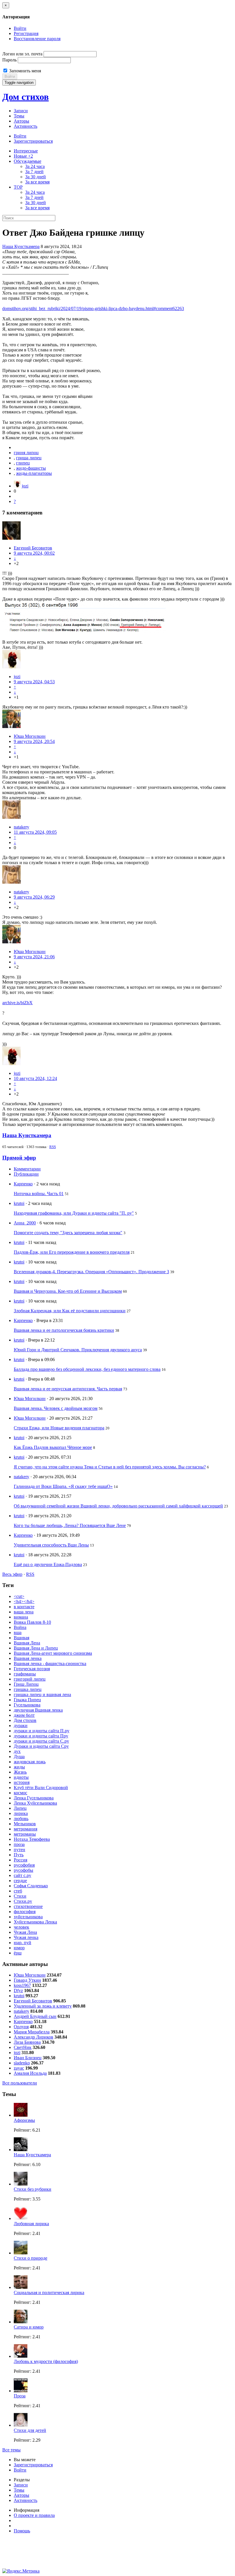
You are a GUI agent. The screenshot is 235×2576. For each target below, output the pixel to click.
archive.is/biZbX (17, 1003)
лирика (21, 1813)
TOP (18, 187)
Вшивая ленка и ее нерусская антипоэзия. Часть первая (68, 1389)
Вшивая (21, 1638)
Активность (26, 126)
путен (19, 1850)
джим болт (24, 1715)
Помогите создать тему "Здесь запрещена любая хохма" (68, 1233)
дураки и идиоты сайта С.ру (41, 1741)
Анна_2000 (25, 1223)
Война (20, 1627)
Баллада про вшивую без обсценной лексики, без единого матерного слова (87, 1369)
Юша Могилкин (30, 736)
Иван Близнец (28, 2058)
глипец (23, 463)
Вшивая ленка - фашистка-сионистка (50, 1664)
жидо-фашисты (31, 468)
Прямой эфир (19, 1158)
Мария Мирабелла (32, 2032)
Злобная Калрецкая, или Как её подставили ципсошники (70, 1311)
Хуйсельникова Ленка (35, 1922)
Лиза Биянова (27, 2042)
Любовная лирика (31, 2224)
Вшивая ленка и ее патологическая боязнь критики (64, 1330)
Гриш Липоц (26, 1684)
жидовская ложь (30, 1762)
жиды (19, 1767)
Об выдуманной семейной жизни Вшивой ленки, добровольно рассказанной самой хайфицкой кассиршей (118, 1506)
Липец (20, 1808)
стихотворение (28, 1906)
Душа (19, 1757)
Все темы (11, 2450)
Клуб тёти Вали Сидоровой (41, 1788)
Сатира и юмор (29, 2327)
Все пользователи (20, 2083)
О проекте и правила (34, 2515)
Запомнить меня (25, 71)
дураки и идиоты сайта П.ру (42, 1731)
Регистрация (26, 33)
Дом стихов (26, 97)
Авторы (21, 121)
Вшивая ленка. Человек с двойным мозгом (56, 1408)
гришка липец (28, 1689)
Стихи (20, 1896)
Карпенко (23, 1184)
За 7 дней (34, 172)
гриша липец (29, 458)
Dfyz (18, 1990)
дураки (21, 1726)
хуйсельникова (28, 1917)
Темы (19, 116)
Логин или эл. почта (22, 54)
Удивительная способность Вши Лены (51, 1545)
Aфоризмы (24, 2120)
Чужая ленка (26, 1937)
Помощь (22, 2531)
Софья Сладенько (31, 1886)
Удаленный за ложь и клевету (43, 2006)
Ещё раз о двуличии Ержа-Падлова (48, 1564)
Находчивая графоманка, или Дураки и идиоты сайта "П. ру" (74, 1213)
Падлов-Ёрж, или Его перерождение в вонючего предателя (72, 1252)
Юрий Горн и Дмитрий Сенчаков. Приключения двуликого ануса (78, 1350)
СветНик (23, 2047)
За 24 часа (35, 166)
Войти (20, 28)
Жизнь (20, 1772)
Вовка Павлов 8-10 (32, 1622)
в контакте (24, 1607)
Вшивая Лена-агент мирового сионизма (53, 1653)
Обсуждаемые (28, 161)
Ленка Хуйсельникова (35, 1803)
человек (21, 1927)
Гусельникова (27, 1705)
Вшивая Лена (27, 1643)
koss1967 (22, 1985)
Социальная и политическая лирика (49, 2293)
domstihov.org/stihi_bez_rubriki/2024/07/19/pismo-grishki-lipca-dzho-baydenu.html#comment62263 (93, 308)
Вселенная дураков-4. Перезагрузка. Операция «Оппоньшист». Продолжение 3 (91, 1272)
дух (17, 1751)
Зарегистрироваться (33, 141)
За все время (37, 182)
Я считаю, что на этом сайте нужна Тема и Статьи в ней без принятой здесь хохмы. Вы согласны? (110, 1467)
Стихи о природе (31, 2258)
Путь (19, 1855)
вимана (21, 1617)
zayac (19, 2068)
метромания (26, 1829)
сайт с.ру (22, 1875)
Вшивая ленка (28, 1658)
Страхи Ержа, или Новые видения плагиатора (59, 1428)
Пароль (9, 60)
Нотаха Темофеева (32, 1839)
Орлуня (21, 2027)
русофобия (24, 1865)
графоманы (25, 1674)
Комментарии (27, 1169)
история (22, 1782)
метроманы (25, 1834)
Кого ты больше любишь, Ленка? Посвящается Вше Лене (70, 1525)
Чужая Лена (25, 1932)
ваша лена (24, 1612)
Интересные (26, 151)
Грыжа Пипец (27, 1700)
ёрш (18, 1953)
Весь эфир (12, 1574)
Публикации (26, 1174)
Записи (21, 111)
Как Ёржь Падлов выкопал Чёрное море (53, 1447)
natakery (21, 827)
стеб (18, 1891)
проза (19, 1844)
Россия (20, 1860)
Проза (20, 2396)
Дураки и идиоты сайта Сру (41, 1746)
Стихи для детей (30, 2430)
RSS (53, 1147)
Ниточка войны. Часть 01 (39, 1194)
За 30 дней (36, 177)
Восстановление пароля (37, 39)
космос (20, 1793)
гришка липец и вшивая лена (42, 1695)
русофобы (23, 1870)
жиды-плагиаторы (34, 473)
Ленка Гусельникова (34, 1798)
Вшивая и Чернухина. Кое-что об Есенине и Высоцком (68, 1291)
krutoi (19, 1203)
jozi (25, 486)
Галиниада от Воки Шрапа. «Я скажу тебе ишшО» (63, 1486)
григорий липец (30, 1679)
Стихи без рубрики (33, 2189)
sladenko (22, 2063)
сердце (20, 1881)
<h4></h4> (24, 1601)
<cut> (19, 1596)
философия (25, 1912)
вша (18, 1633)
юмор (19, 1948)
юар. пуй (22, 1943)
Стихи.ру (23, 1901)
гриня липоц (26, 453)
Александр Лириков (34, 2037)
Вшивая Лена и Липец (36, 1648)
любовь (21, 1819)
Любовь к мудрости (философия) (46, 2361)
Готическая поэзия (32, 1669)
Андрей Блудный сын (35, 2016)
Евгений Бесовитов (33, 548)
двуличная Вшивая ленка (38, 1710)
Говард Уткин (27, 1980)
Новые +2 (23, 156)
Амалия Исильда (30, 2073)
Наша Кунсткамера (21, 246)
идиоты (21, 1777)
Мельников (25, 1824)
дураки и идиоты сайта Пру (41, 1736)
